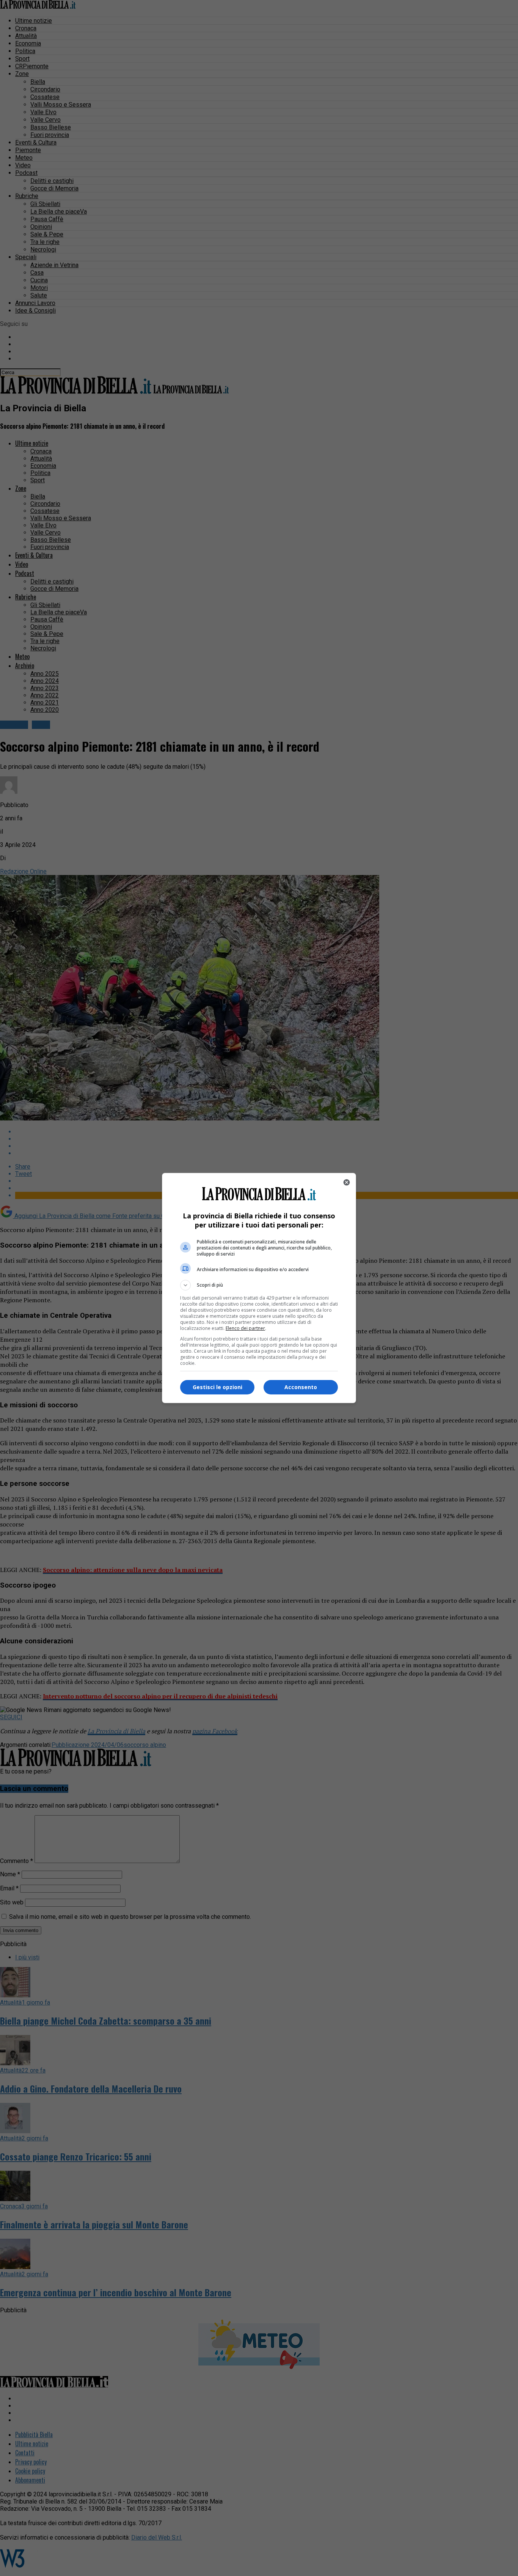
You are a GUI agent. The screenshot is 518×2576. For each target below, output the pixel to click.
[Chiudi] (347, 1182)
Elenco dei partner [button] (245, 1328)
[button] (259, 1285)
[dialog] (259, 1288)
